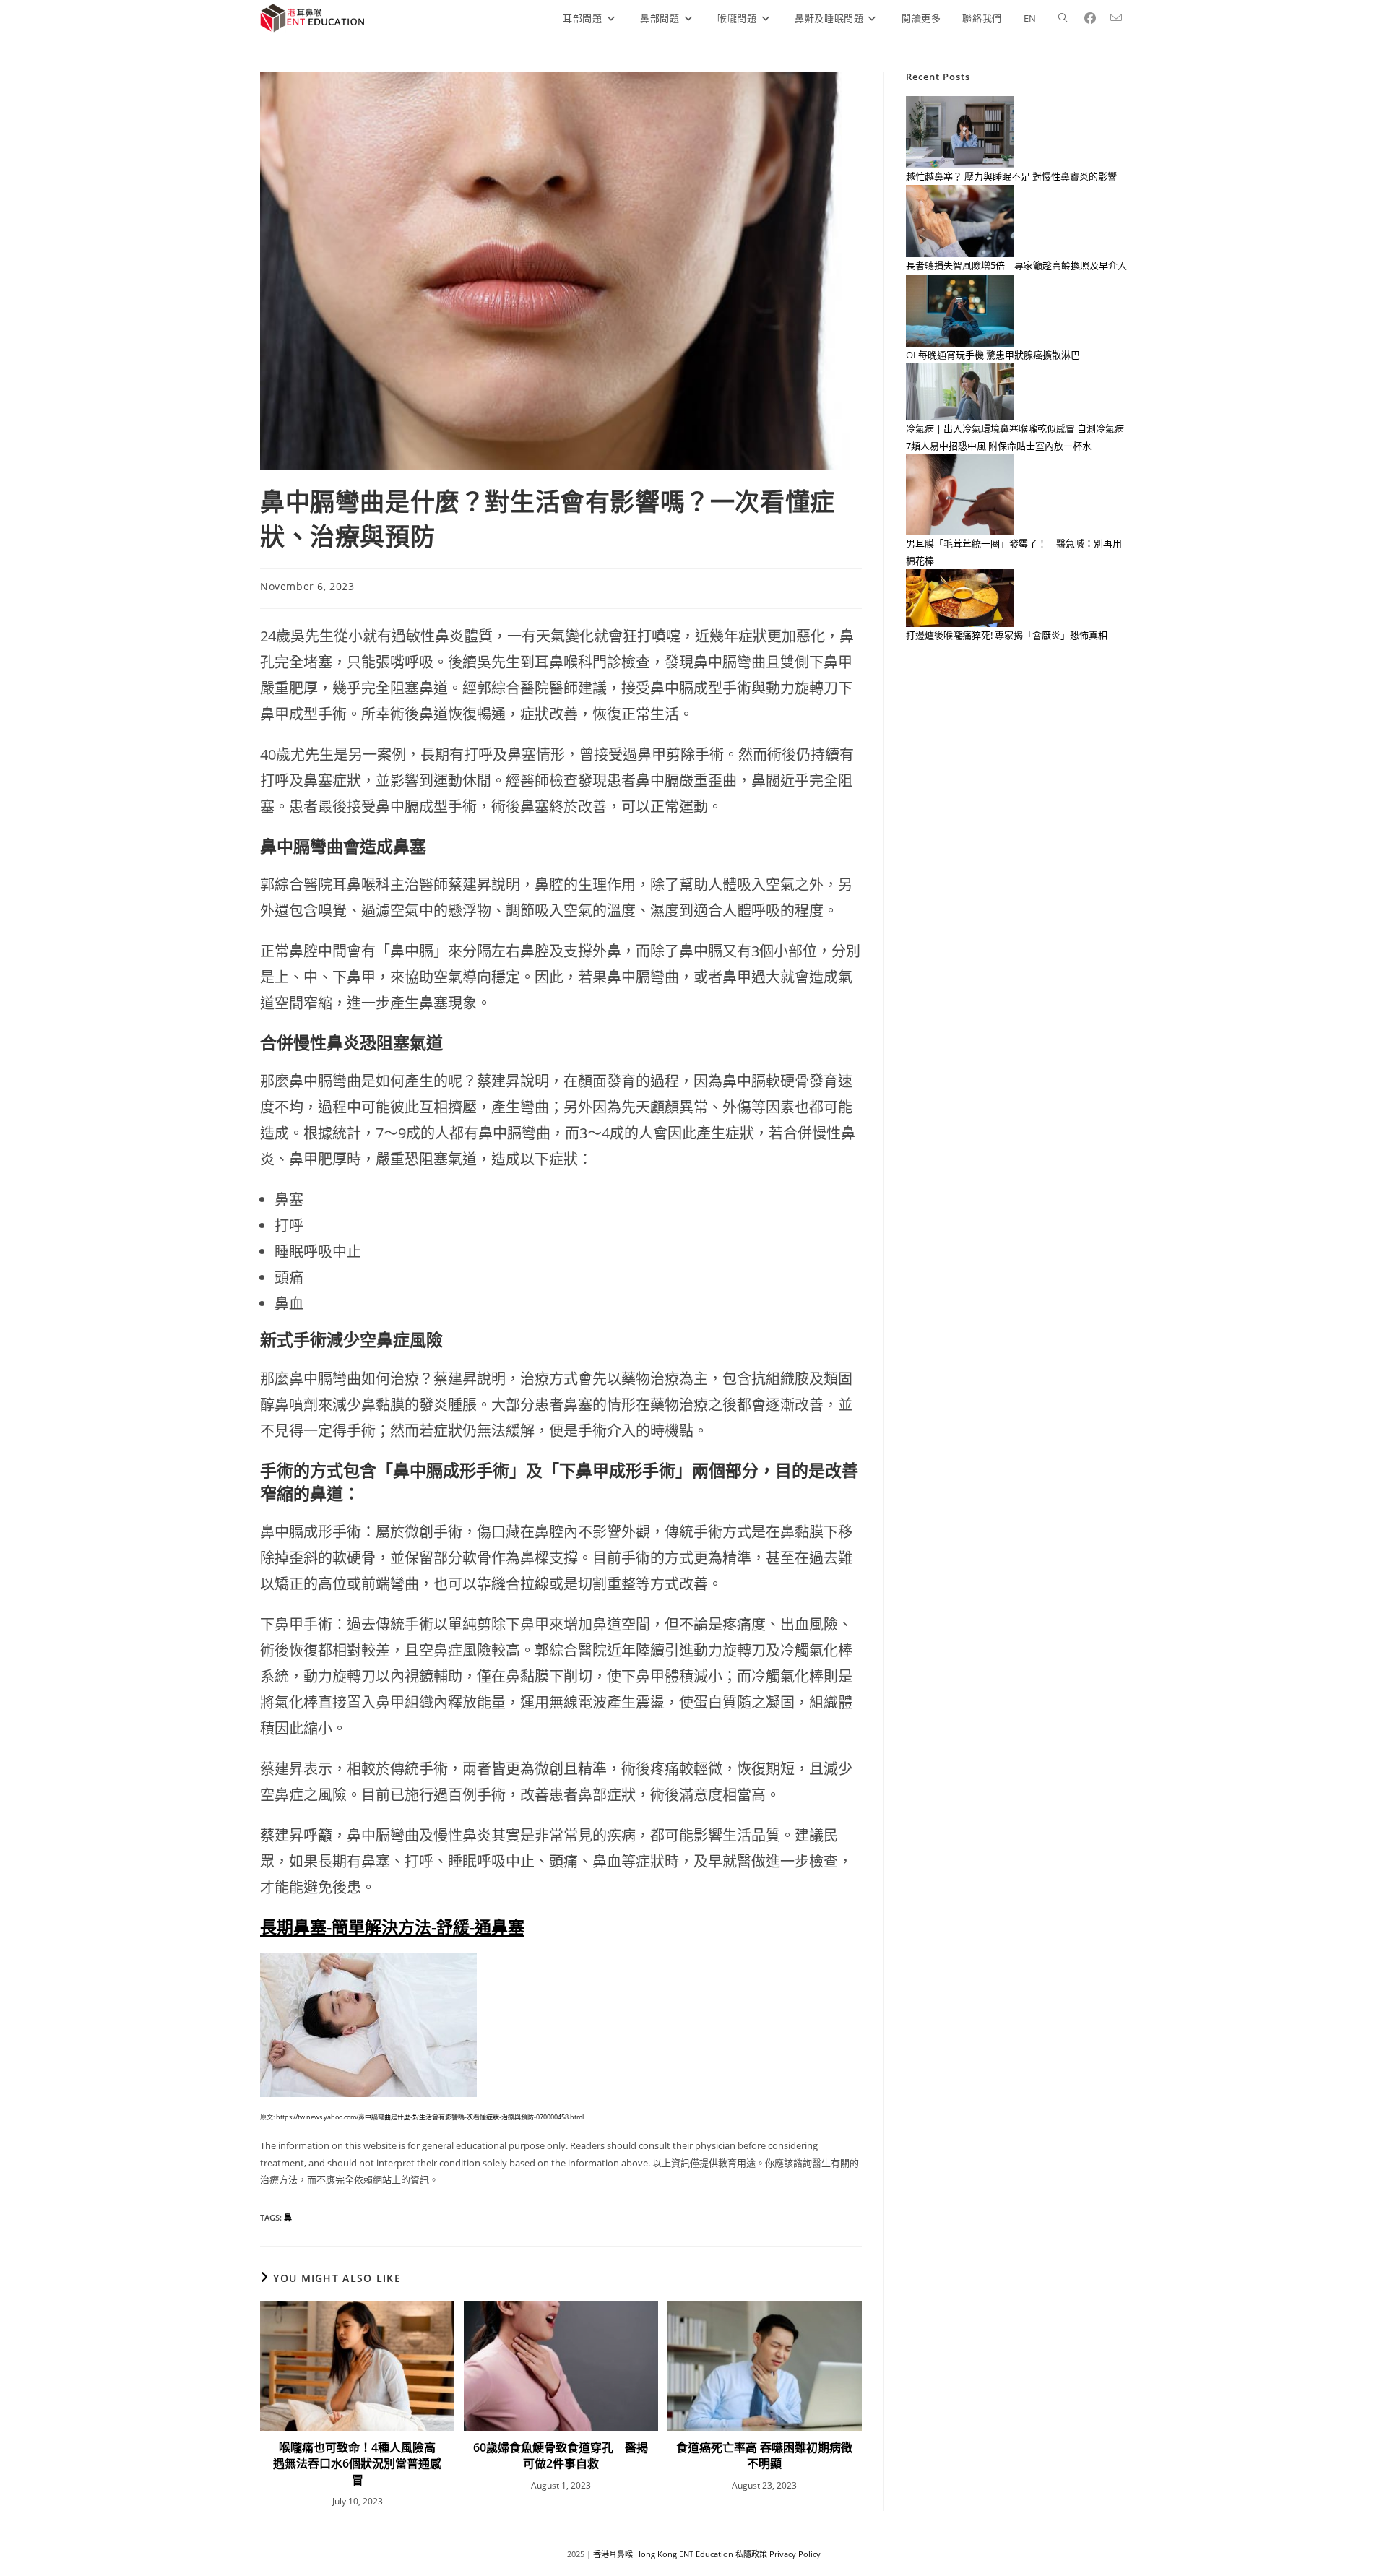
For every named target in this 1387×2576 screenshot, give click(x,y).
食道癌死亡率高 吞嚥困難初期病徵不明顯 (764, 2455)
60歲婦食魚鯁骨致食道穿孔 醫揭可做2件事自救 (561, 2455)
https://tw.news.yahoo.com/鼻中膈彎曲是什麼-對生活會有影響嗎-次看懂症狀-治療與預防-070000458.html (430, 2117)
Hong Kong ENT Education (684, 2554)
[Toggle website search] (1063, 18)
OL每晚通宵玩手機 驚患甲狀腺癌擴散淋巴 (993, 355)
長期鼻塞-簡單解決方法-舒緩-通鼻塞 (392, 1927)
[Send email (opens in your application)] (1122, 18)
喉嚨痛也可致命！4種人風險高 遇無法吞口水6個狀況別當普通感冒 (359, 2464)
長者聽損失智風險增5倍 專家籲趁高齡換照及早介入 (1016, 265)
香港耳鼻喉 (613, 2554)
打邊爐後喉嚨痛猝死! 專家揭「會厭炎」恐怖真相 (1007, 635)
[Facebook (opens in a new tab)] (1096, 18)
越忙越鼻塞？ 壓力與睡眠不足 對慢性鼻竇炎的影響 (1011, 176)
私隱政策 (751, 2554)
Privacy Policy (795, 2554)
